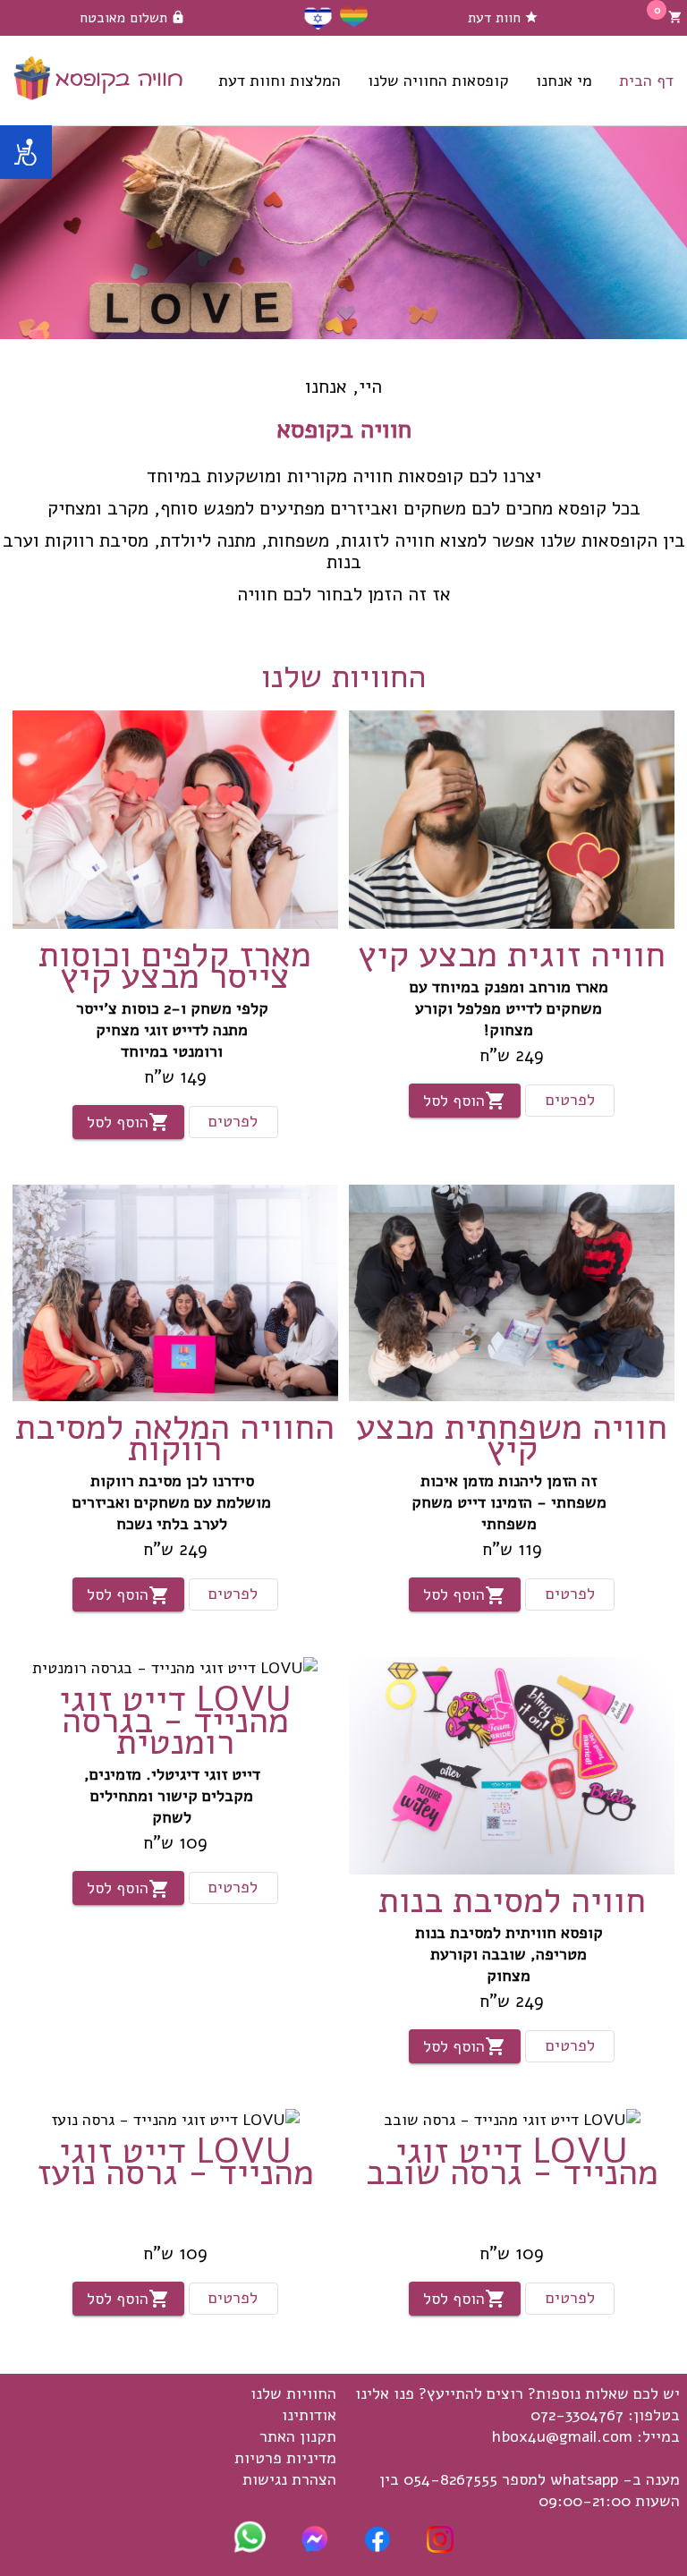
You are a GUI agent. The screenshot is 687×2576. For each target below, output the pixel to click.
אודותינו (309, 2415)
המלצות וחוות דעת (280, 81)
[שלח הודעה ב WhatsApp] (250, 2547)
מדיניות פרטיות (285, 2458)
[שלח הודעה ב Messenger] (315, 2547)
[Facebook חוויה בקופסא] (377, 2547)
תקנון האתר (298, 2436)
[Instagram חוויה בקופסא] (440, 2547)
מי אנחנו (564, 81)
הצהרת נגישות (289, 2479)
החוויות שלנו (293, 2393)
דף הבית (646, 81)
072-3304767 (577, 2415)
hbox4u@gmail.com (562, 2436)
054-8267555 (450, 2479)
